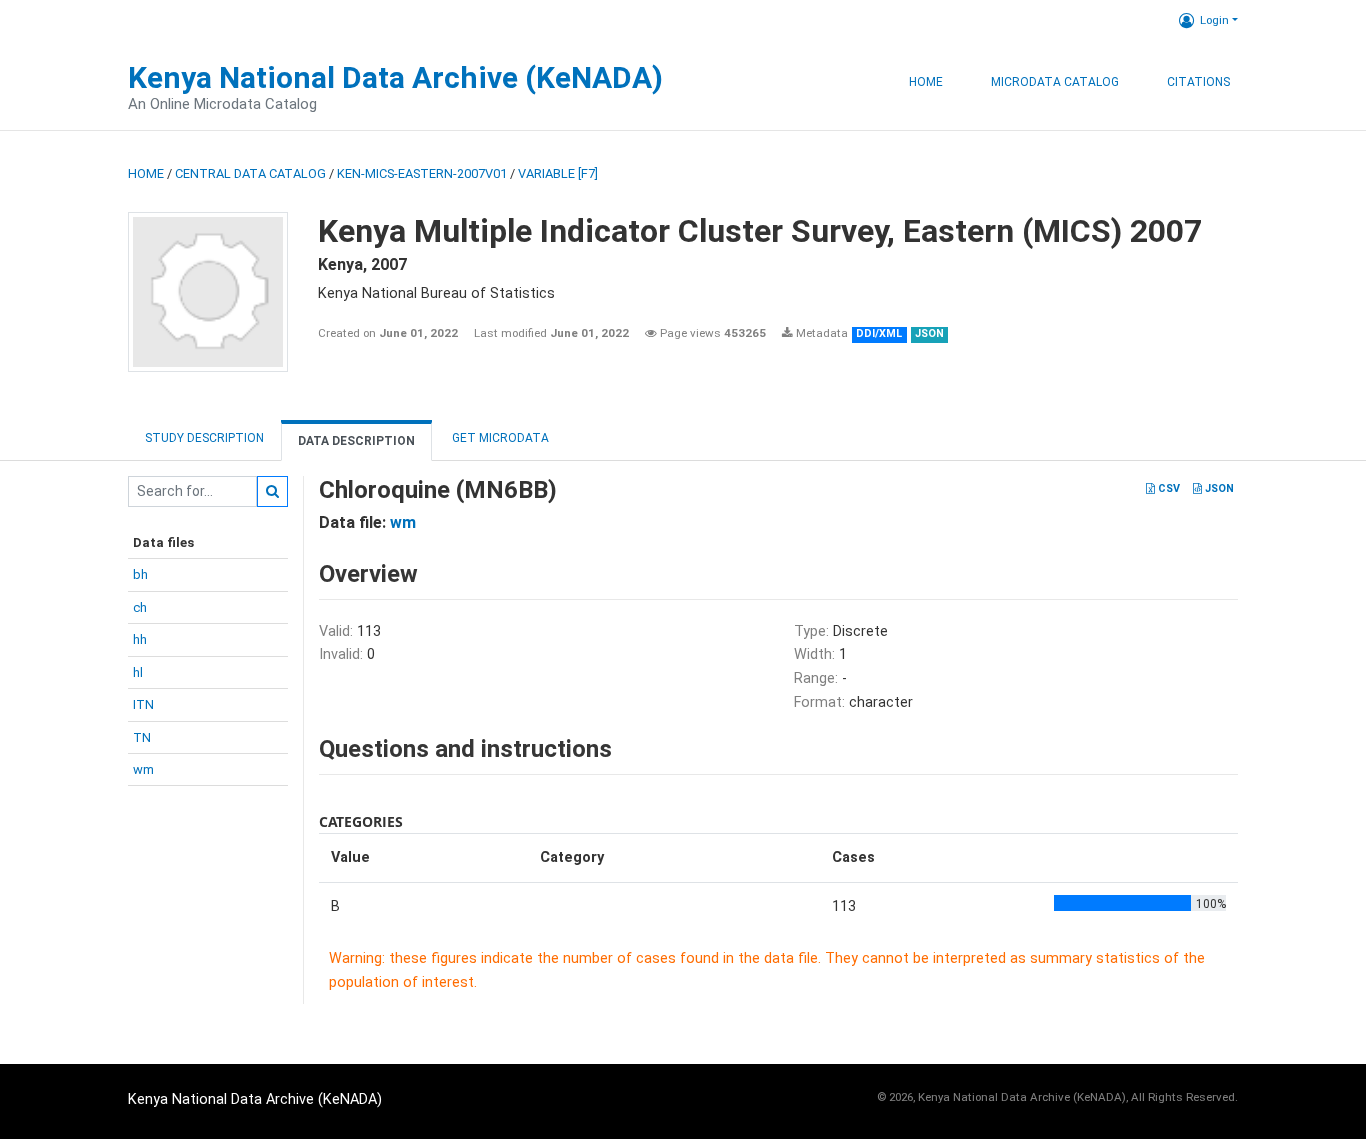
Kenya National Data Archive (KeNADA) (395, 77)
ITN (143, 704)
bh (140, 574)
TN (142, 737)
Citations (1198, 82)
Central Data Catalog (250, 173)
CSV (1167, 488)
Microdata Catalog (1055, 82)
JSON (1218, 488)
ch (140, 607)
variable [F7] (558, 173)
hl (138, 672)
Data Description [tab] (356, 441)
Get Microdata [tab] (499, 438)
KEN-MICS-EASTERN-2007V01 (422, 173)
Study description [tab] (204, 438)
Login (1214, 20)
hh (140, 639)
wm (143, 769)
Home (926, 82)
